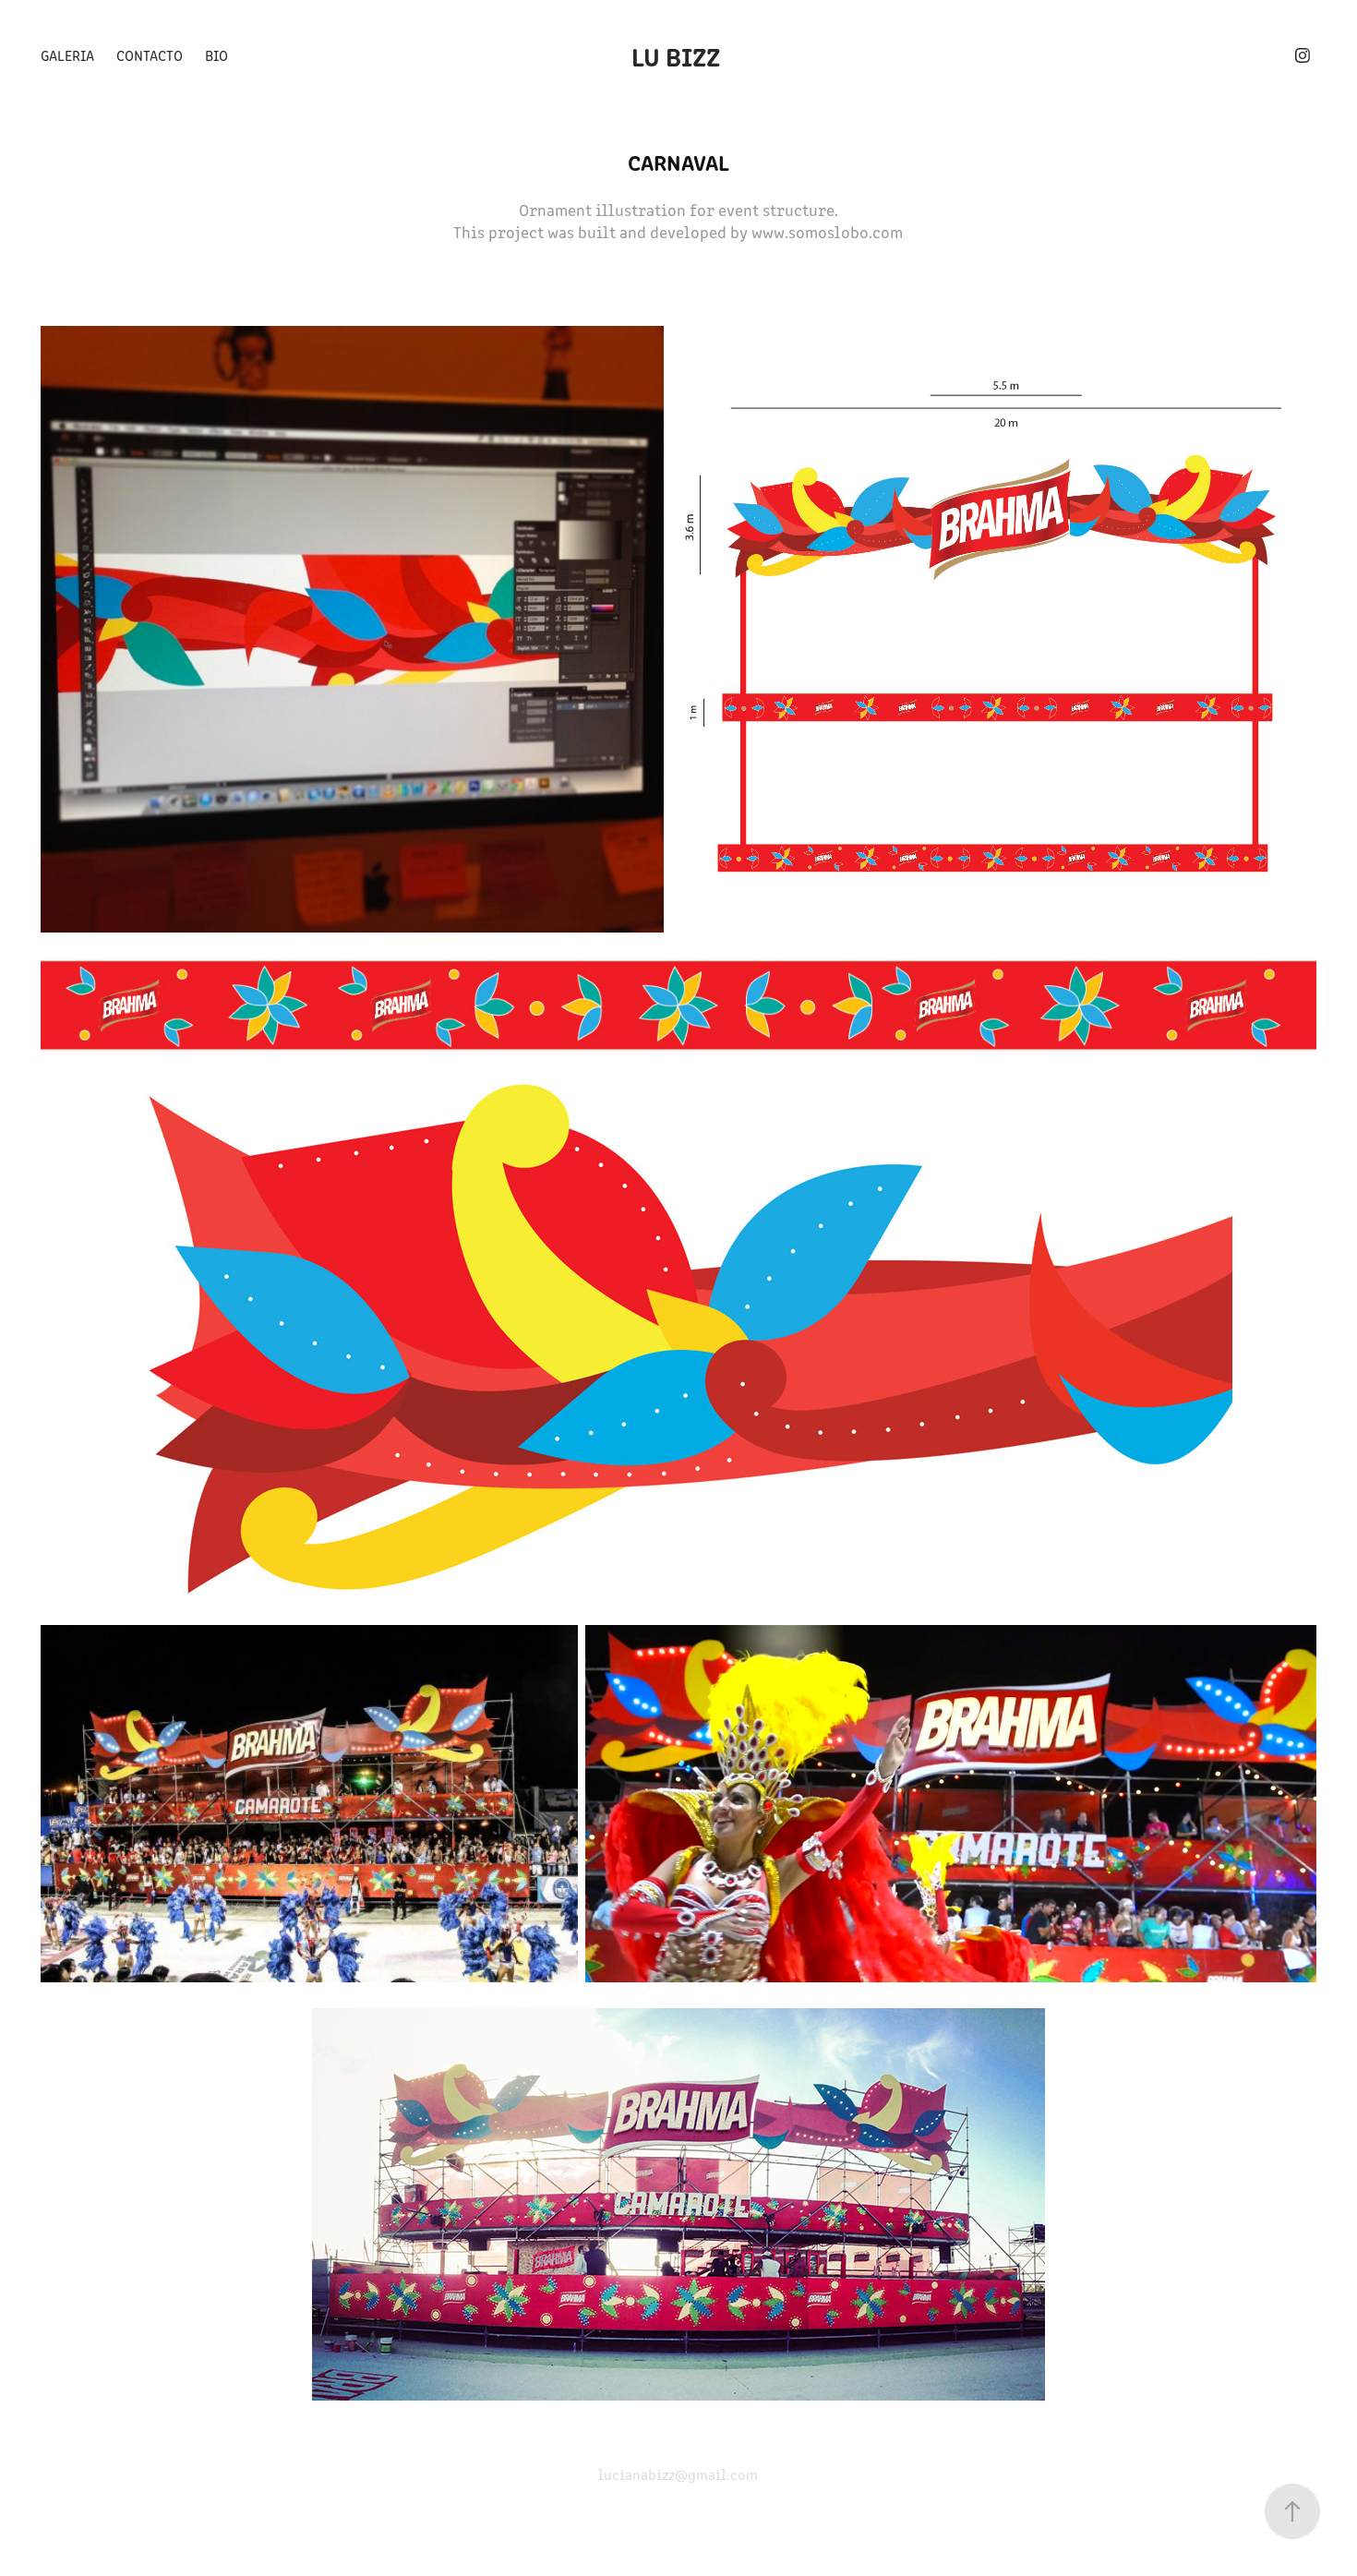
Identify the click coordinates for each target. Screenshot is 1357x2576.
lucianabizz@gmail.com (678, 2474)
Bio (216, 55)
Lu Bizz (678, 55)
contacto (150, 55)
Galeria (67, 55)
